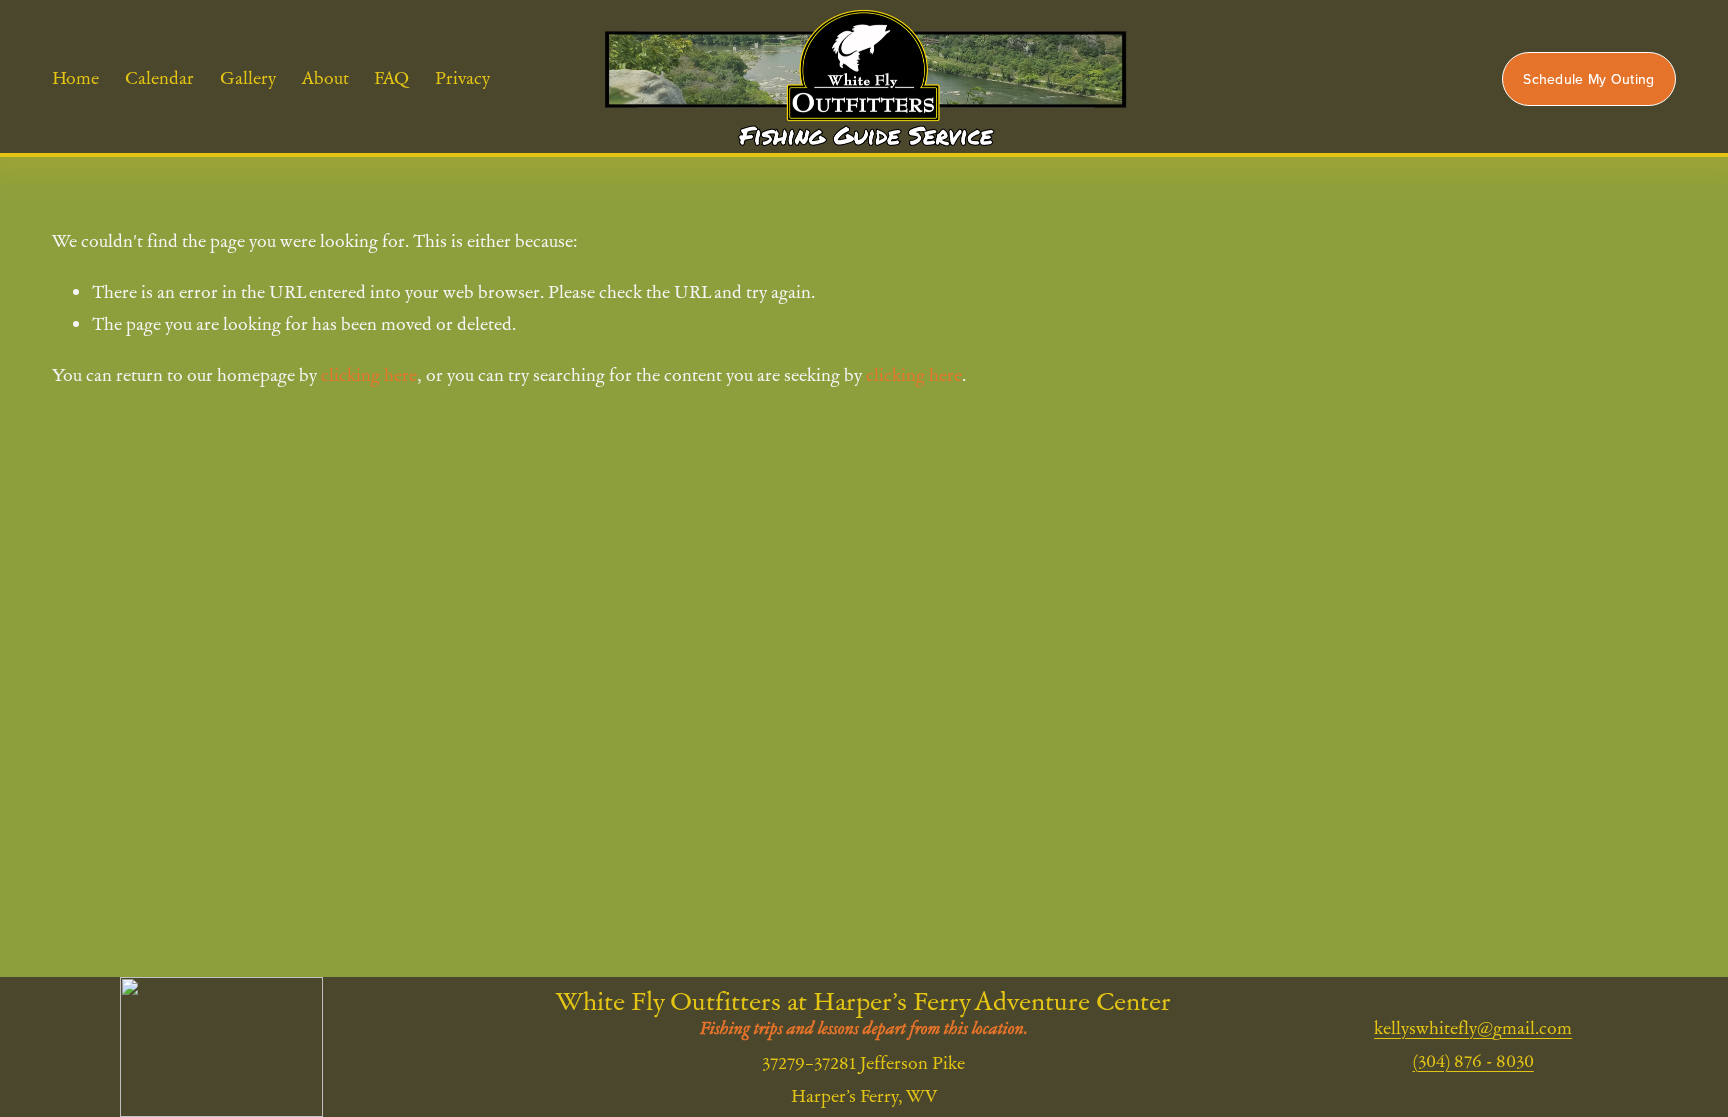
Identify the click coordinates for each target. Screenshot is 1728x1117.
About (325, 78)
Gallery (248, 78)
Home (75, 78)
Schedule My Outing (1588, 79)
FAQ (391, 78)
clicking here (369, 375)
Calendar (159, 78)
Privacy (462, 78)
